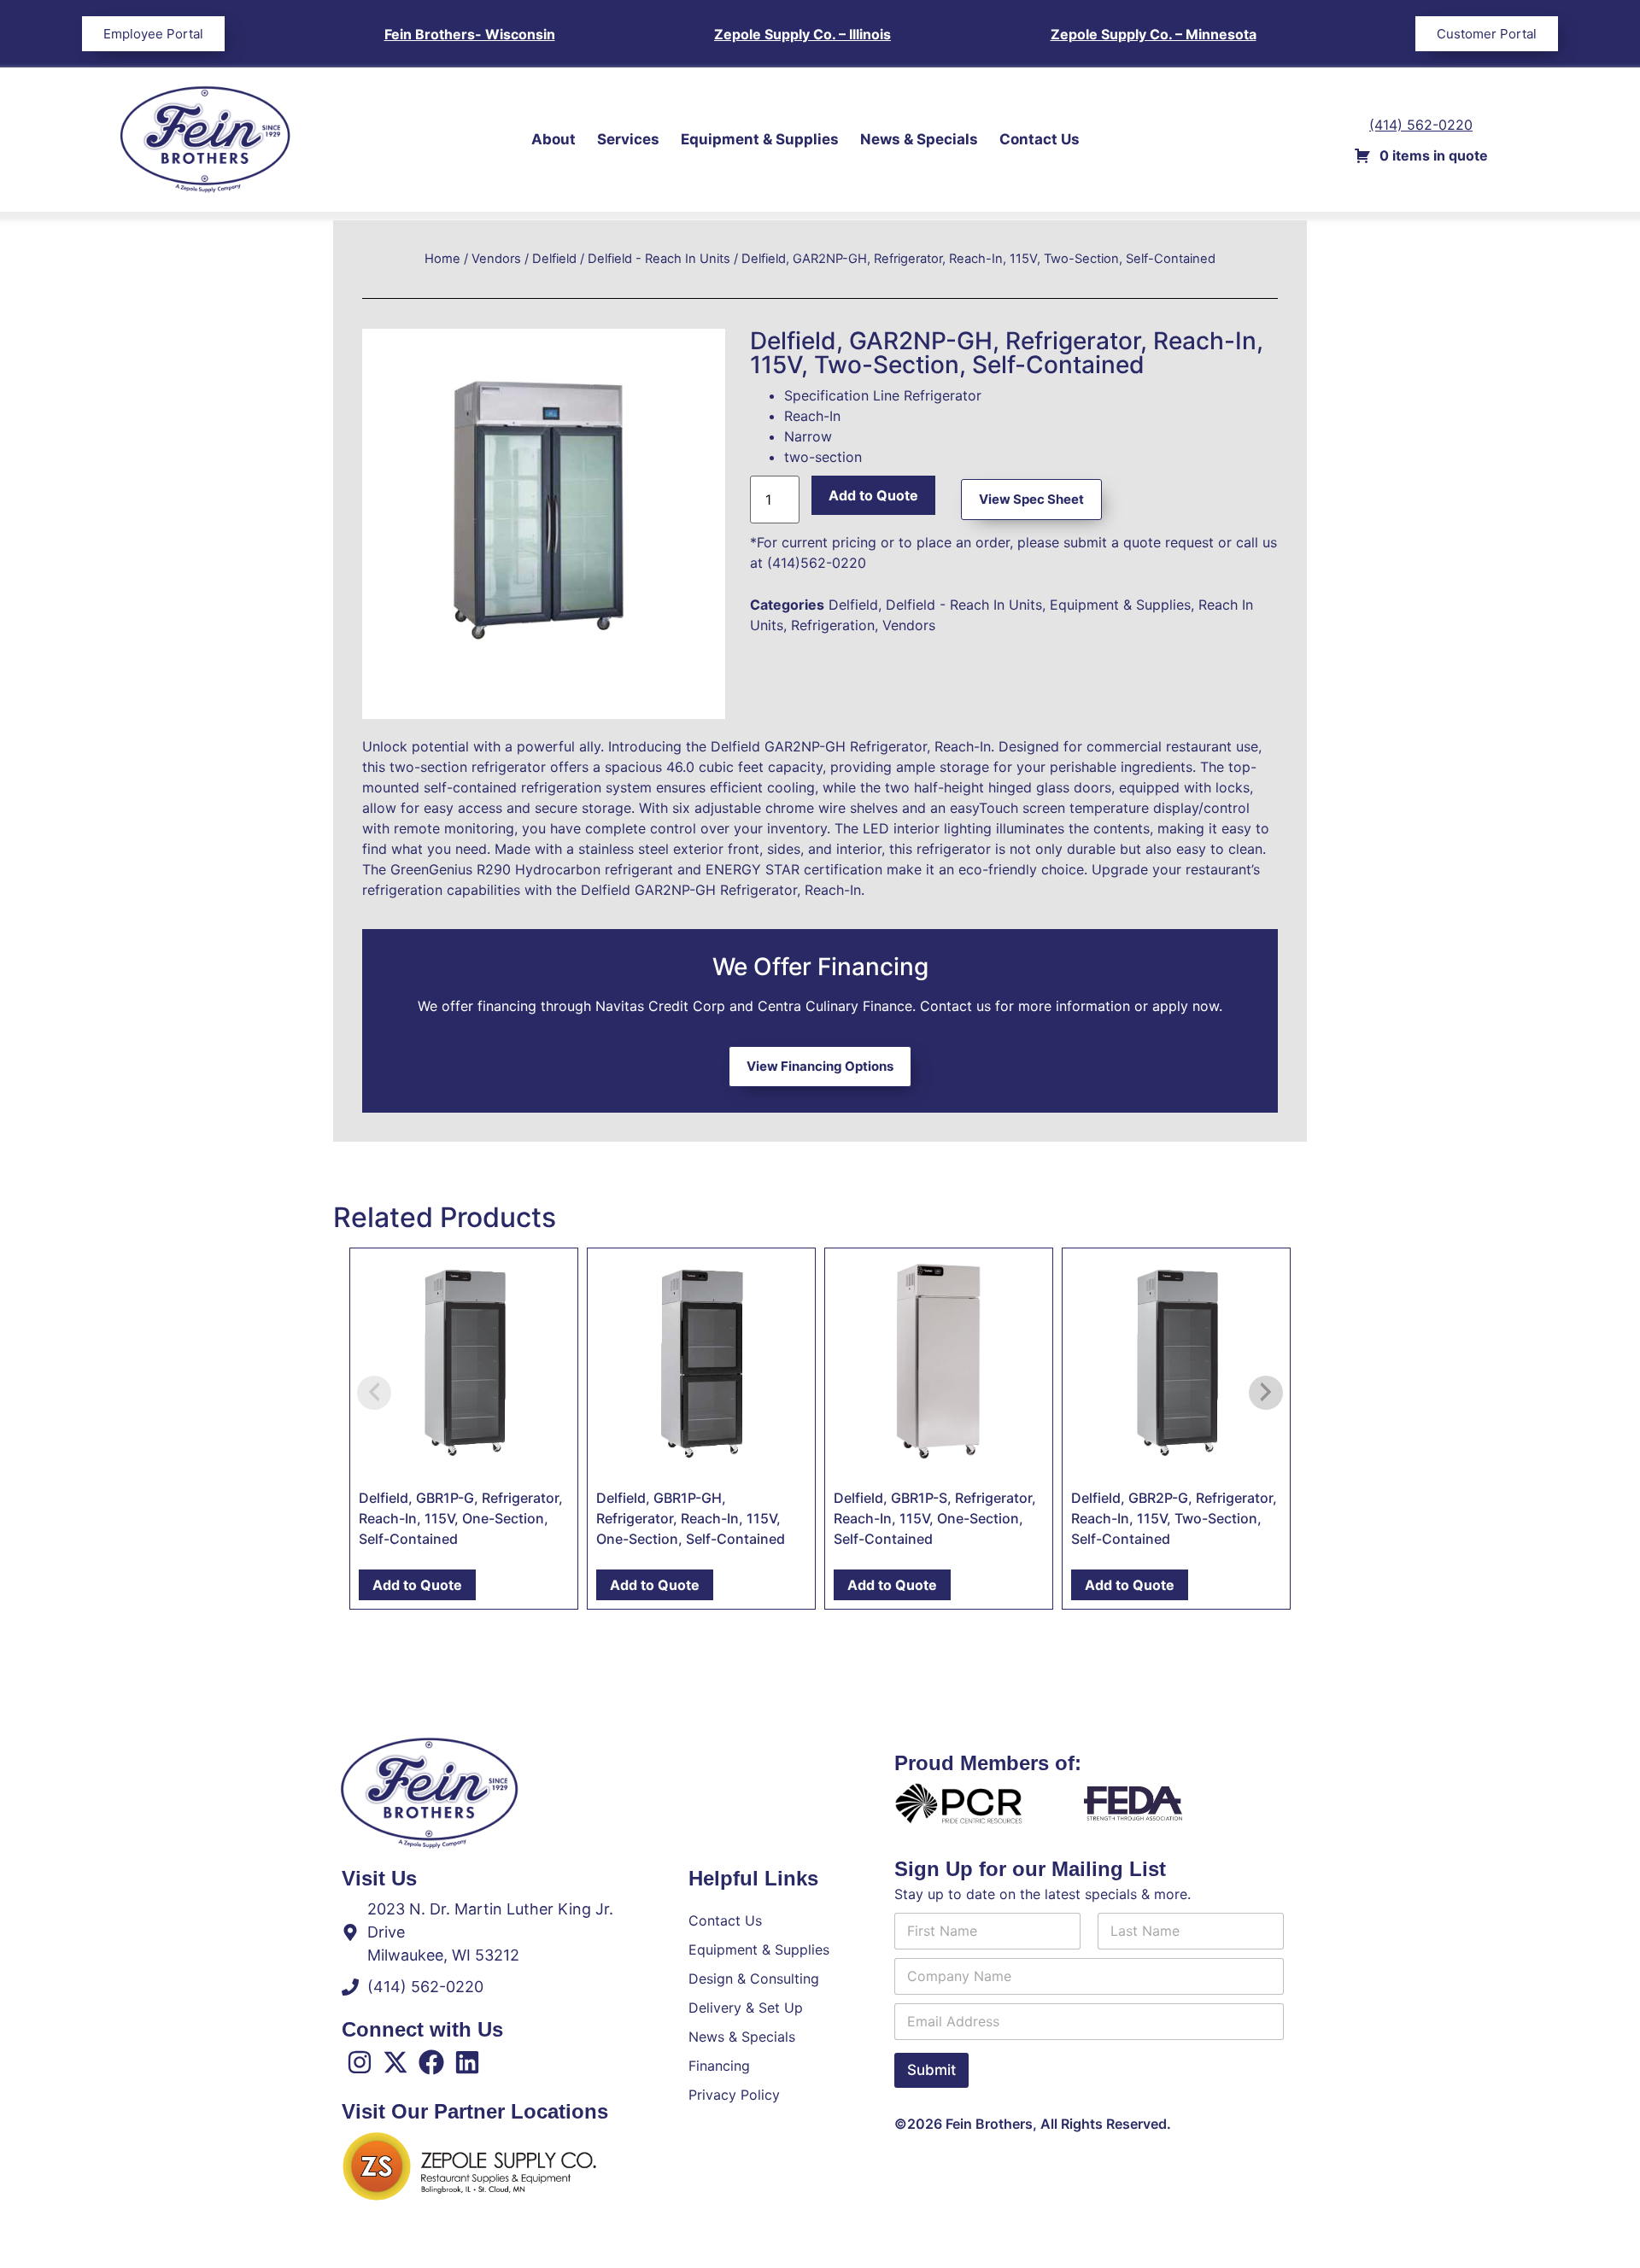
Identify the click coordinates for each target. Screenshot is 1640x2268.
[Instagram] (360, 2062)
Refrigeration (833, 625)
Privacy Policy (734, 2095)
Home (442, 259)
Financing (719, 2066)
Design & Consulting (754, 1979)
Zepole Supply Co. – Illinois (802, 34)
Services (628, 139)
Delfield (554, 259)
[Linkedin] (467, 2062)
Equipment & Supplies (760, 139)
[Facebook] (431, 2062)
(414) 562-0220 (1421, 125)
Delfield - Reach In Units (659, 259)
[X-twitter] (395, 2062)
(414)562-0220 (817, 563)
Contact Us (1040, 139)
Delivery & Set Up (746, 2008)
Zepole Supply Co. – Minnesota (1154, 34)
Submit (931, 2070)
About (553, 139)
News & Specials (919, 139)
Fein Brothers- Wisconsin (470, 34)
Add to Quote (873, 495)
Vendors (496, 259)
